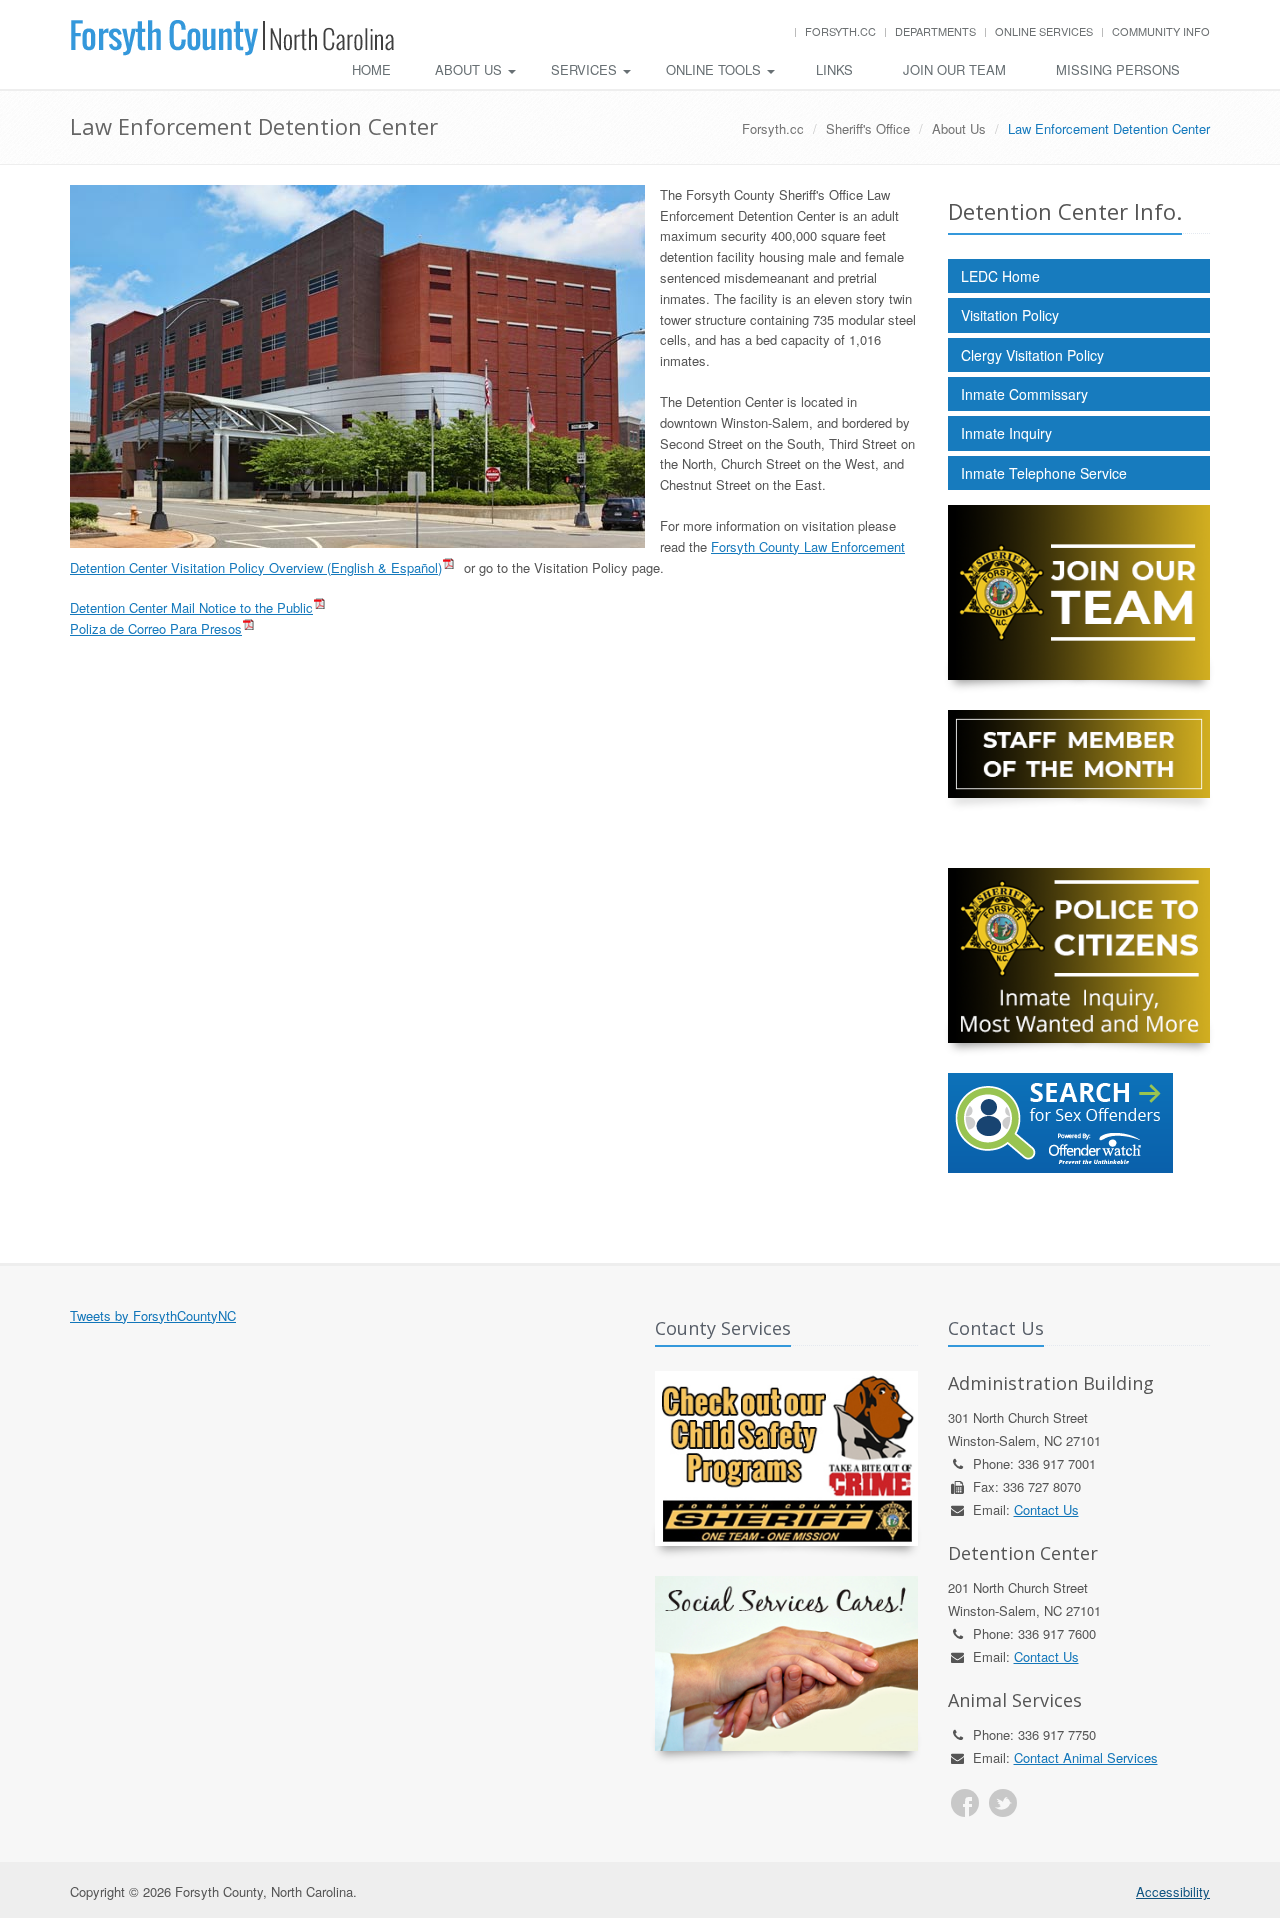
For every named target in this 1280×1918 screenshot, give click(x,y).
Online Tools (715, 69)
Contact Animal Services (1086, 1757)
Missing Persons (1118, 69)
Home (371, 69)
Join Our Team (954, 69)
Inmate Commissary (1024, 394)
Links (834, 69)
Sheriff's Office (868, 128)
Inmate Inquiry (1006, 433)
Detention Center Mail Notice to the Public (191, 607)
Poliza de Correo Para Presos (156, 628)
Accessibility (1173, 1891)
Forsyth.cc (840, 31)
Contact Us (1046, 1509)
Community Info (1161, 31)
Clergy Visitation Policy (1032, 355)
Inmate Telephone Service (1044, 473)
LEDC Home (1000, 276)
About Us (470, 69)
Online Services (1044, 31)
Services (586, 69)
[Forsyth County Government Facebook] (965, 1803)
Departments (935, 31)
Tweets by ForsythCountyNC (153, 1315)
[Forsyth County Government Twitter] (1003, 1803)
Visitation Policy (1010, 315)
